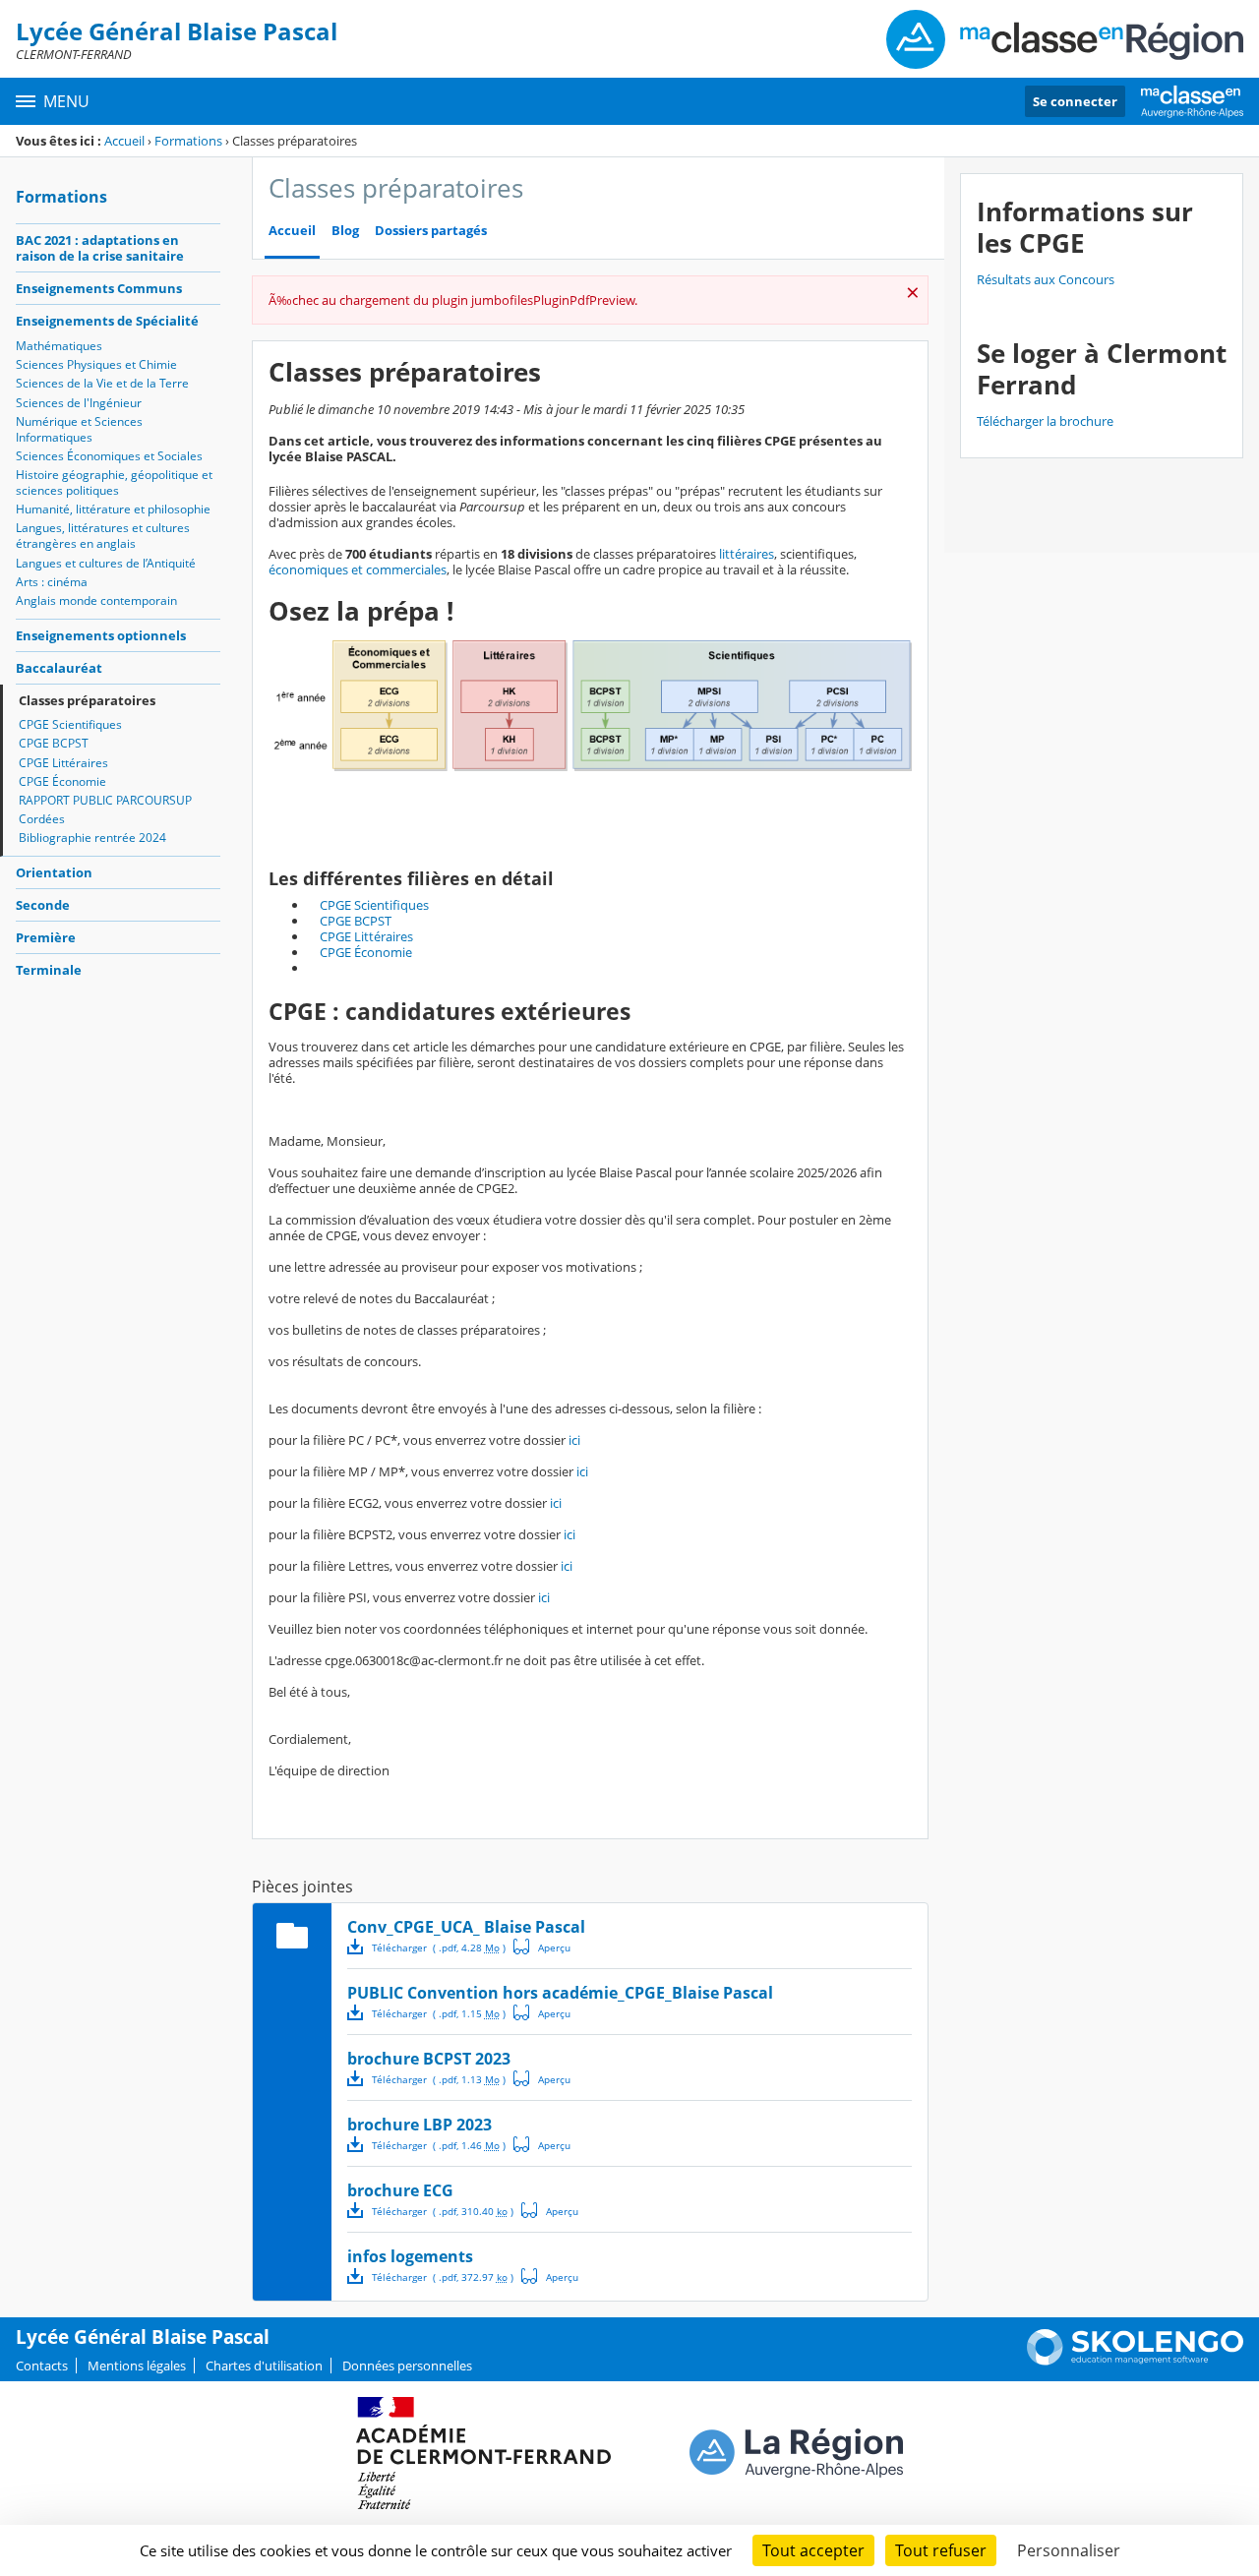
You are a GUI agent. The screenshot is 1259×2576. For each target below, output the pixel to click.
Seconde (43, 905)
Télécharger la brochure (1045, 421)
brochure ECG (400, 2190)
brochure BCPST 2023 (429, 2059)
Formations (188, 141)
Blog (345, 231)
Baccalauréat (59, 668)
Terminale (49, 970)
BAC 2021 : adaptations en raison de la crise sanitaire (100, 248)
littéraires (747, 554)
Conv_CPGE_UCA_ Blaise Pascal (466, 1927)
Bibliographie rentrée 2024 (92, 838)
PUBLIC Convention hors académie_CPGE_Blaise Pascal (560, 1993)
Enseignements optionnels (101, 635)
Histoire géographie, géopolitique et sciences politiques (114, 482)
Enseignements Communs (99, 288)
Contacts (42, 2366)
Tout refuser (941, 2550)
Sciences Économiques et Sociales (109, 456)
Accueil (124, 141)
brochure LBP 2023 (420, 2125)
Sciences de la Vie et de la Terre (102, 383)
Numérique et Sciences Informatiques (79, 429)
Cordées (42, 819)
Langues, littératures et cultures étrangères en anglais (103, 536)
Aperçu (542, 1947)
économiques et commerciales (358, 569)
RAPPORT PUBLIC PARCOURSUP (105, 800)
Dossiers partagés (431, 231)
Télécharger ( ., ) (439, 1947)
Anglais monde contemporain (96, 600)
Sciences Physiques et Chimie (96, 364)
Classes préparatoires (87, 700)
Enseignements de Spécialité (107, 321)
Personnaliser (1069, 2550)
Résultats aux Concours (1046, 279)
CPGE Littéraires (63, 763)
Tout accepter (813, 2550)
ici (574, 1440)
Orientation (54, 872)
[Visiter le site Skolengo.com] (1135, 2361)
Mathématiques (59, 346)
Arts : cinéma (52, 582)
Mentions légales (137, 2366)
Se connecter (1075, 101)
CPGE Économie (62, 781)
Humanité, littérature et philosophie (113, 509)
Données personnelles (407, 2366)
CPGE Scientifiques (70, 724)
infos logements (410, 2256)
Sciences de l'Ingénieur (79, 403)
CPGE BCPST (54, 743)
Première (46, 937)
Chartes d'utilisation (264, 2366)
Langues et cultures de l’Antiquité (106, 563)
